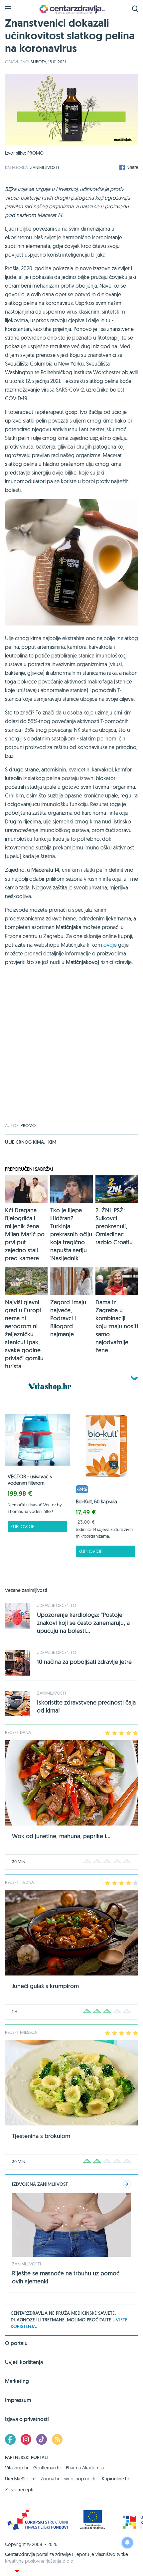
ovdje (110, 945)
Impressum (18, 2400)
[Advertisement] (71, 1052)
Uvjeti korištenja (24, 2362)
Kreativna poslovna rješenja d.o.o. (40, 2561)
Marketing (17, 2381)
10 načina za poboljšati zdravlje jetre (84, 1662)
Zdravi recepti (19, 2490)
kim (52, 1142)
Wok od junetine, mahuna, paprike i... (61, 1836)
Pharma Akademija (85, 2468)
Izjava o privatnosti (27, 2419)
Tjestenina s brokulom (41, 2136)
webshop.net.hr (80, 2479)
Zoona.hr (50, 2479)
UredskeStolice (20, 2479)
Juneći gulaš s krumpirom (45, 1986)
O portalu (16, 2344)
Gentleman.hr (47, 2468)
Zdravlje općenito (57, 1605)
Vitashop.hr (17, 2468)
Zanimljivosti (44, 167)
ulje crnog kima (25, 1142)
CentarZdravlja (71, 9)
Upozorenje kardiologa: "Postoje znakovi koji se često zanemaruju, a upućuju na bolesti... (83, 1623)
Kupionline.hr (115, 2479)
